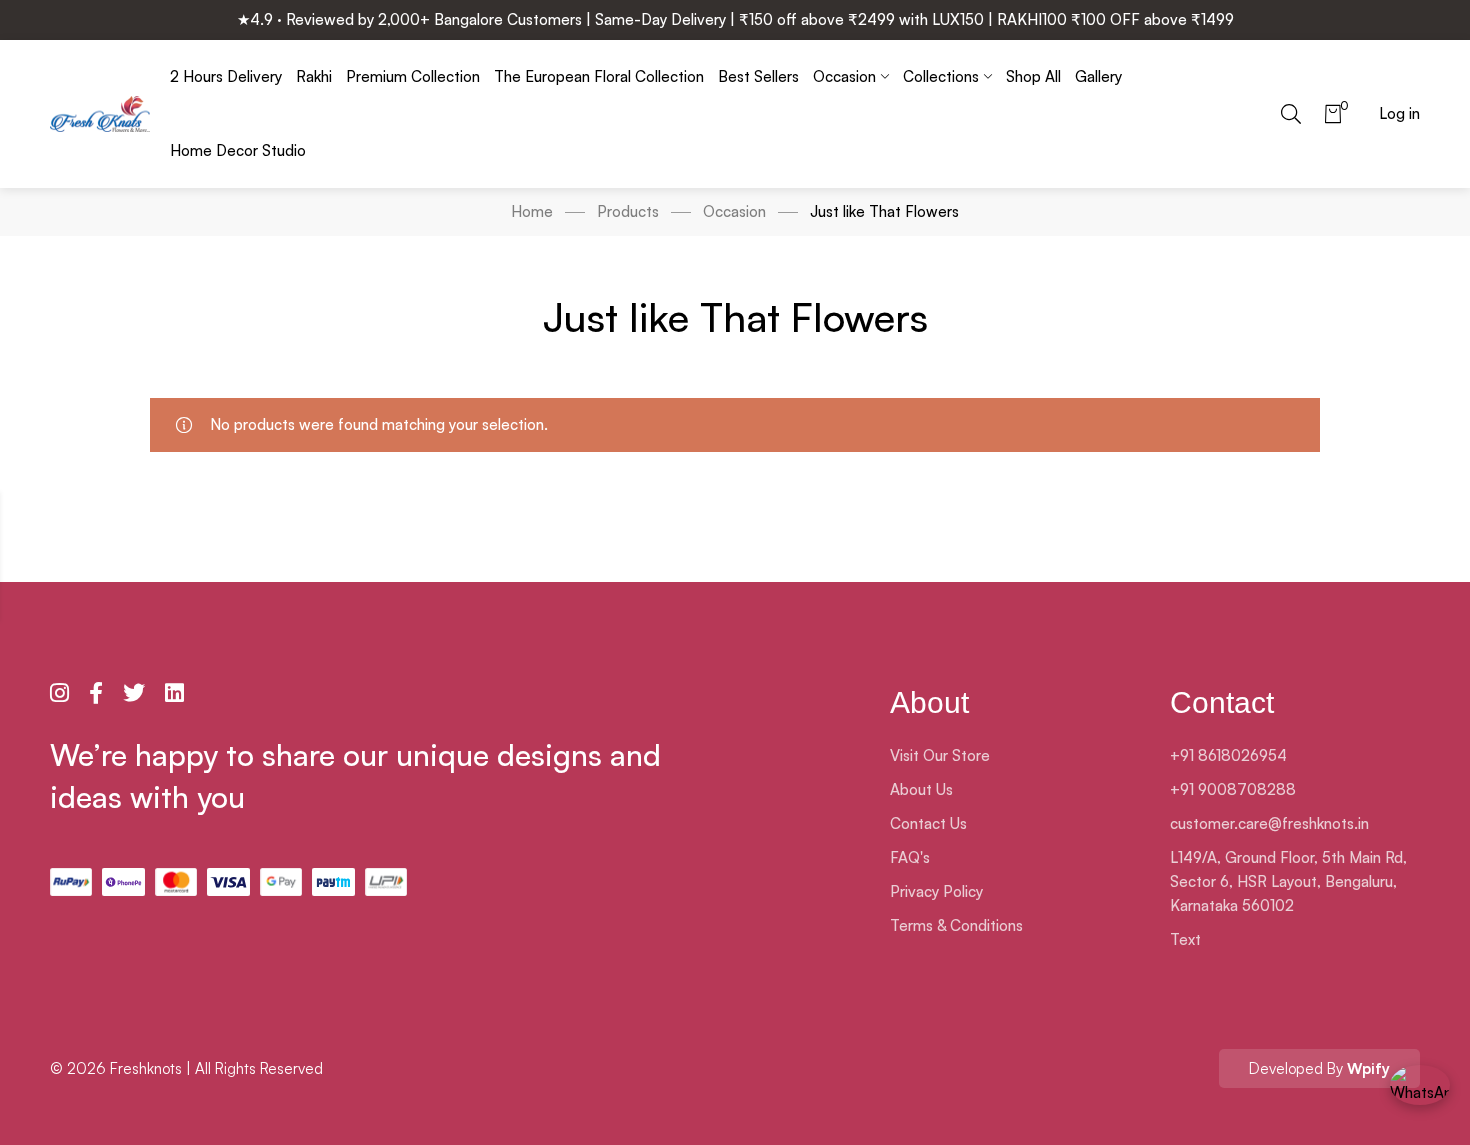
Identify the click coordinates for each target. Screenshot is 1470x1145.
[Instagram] (59, 693)
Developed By (1319, 1068)
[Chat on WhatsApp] (1420, 1095)
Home (532, 211)
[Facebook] (96, 693)
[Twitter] (134, 693)
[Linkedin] (174, 693)
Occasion (734, 211)
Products (628, 211)
